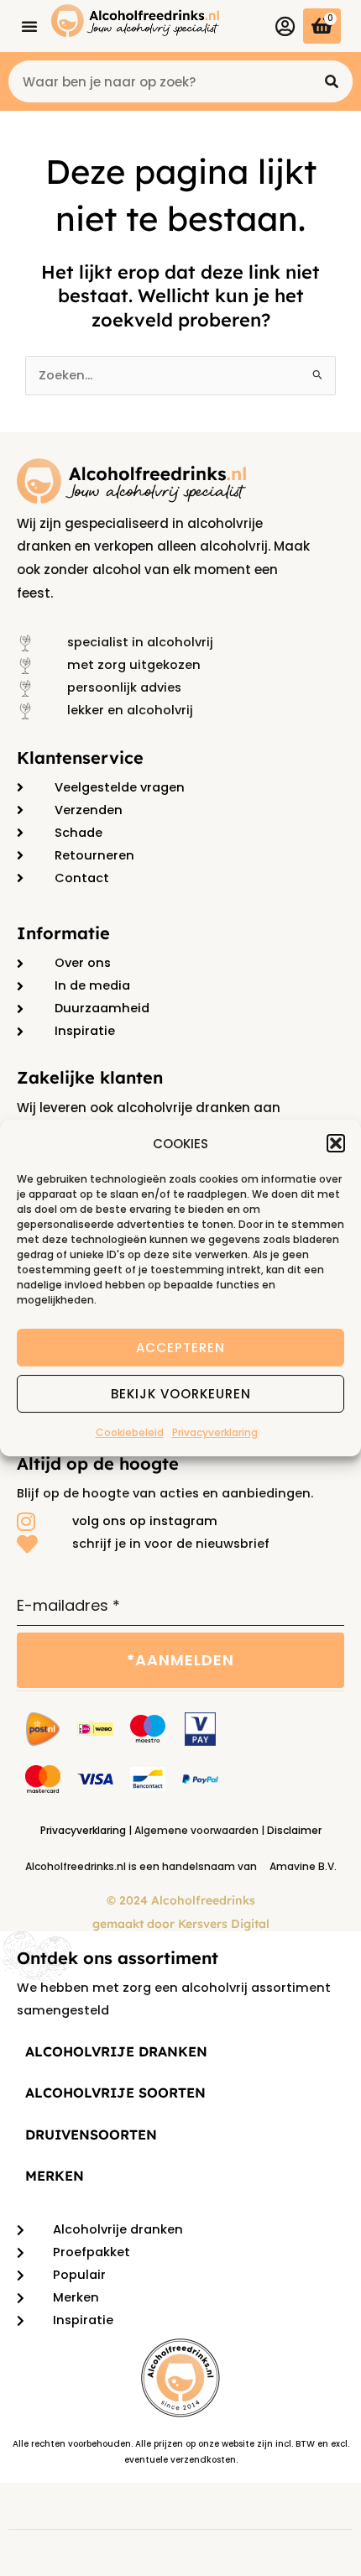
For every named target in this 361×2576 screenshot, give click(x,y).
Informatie (63, 933)
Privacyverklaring (215, 1432)
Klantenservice (80, 758)
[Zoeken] (332, 81)
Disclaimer (294, 1830)
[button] (336, 1143)
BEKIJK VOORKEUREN (181, 1394)
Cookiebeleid (130, 1432)
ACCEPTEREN (180, 1348)
